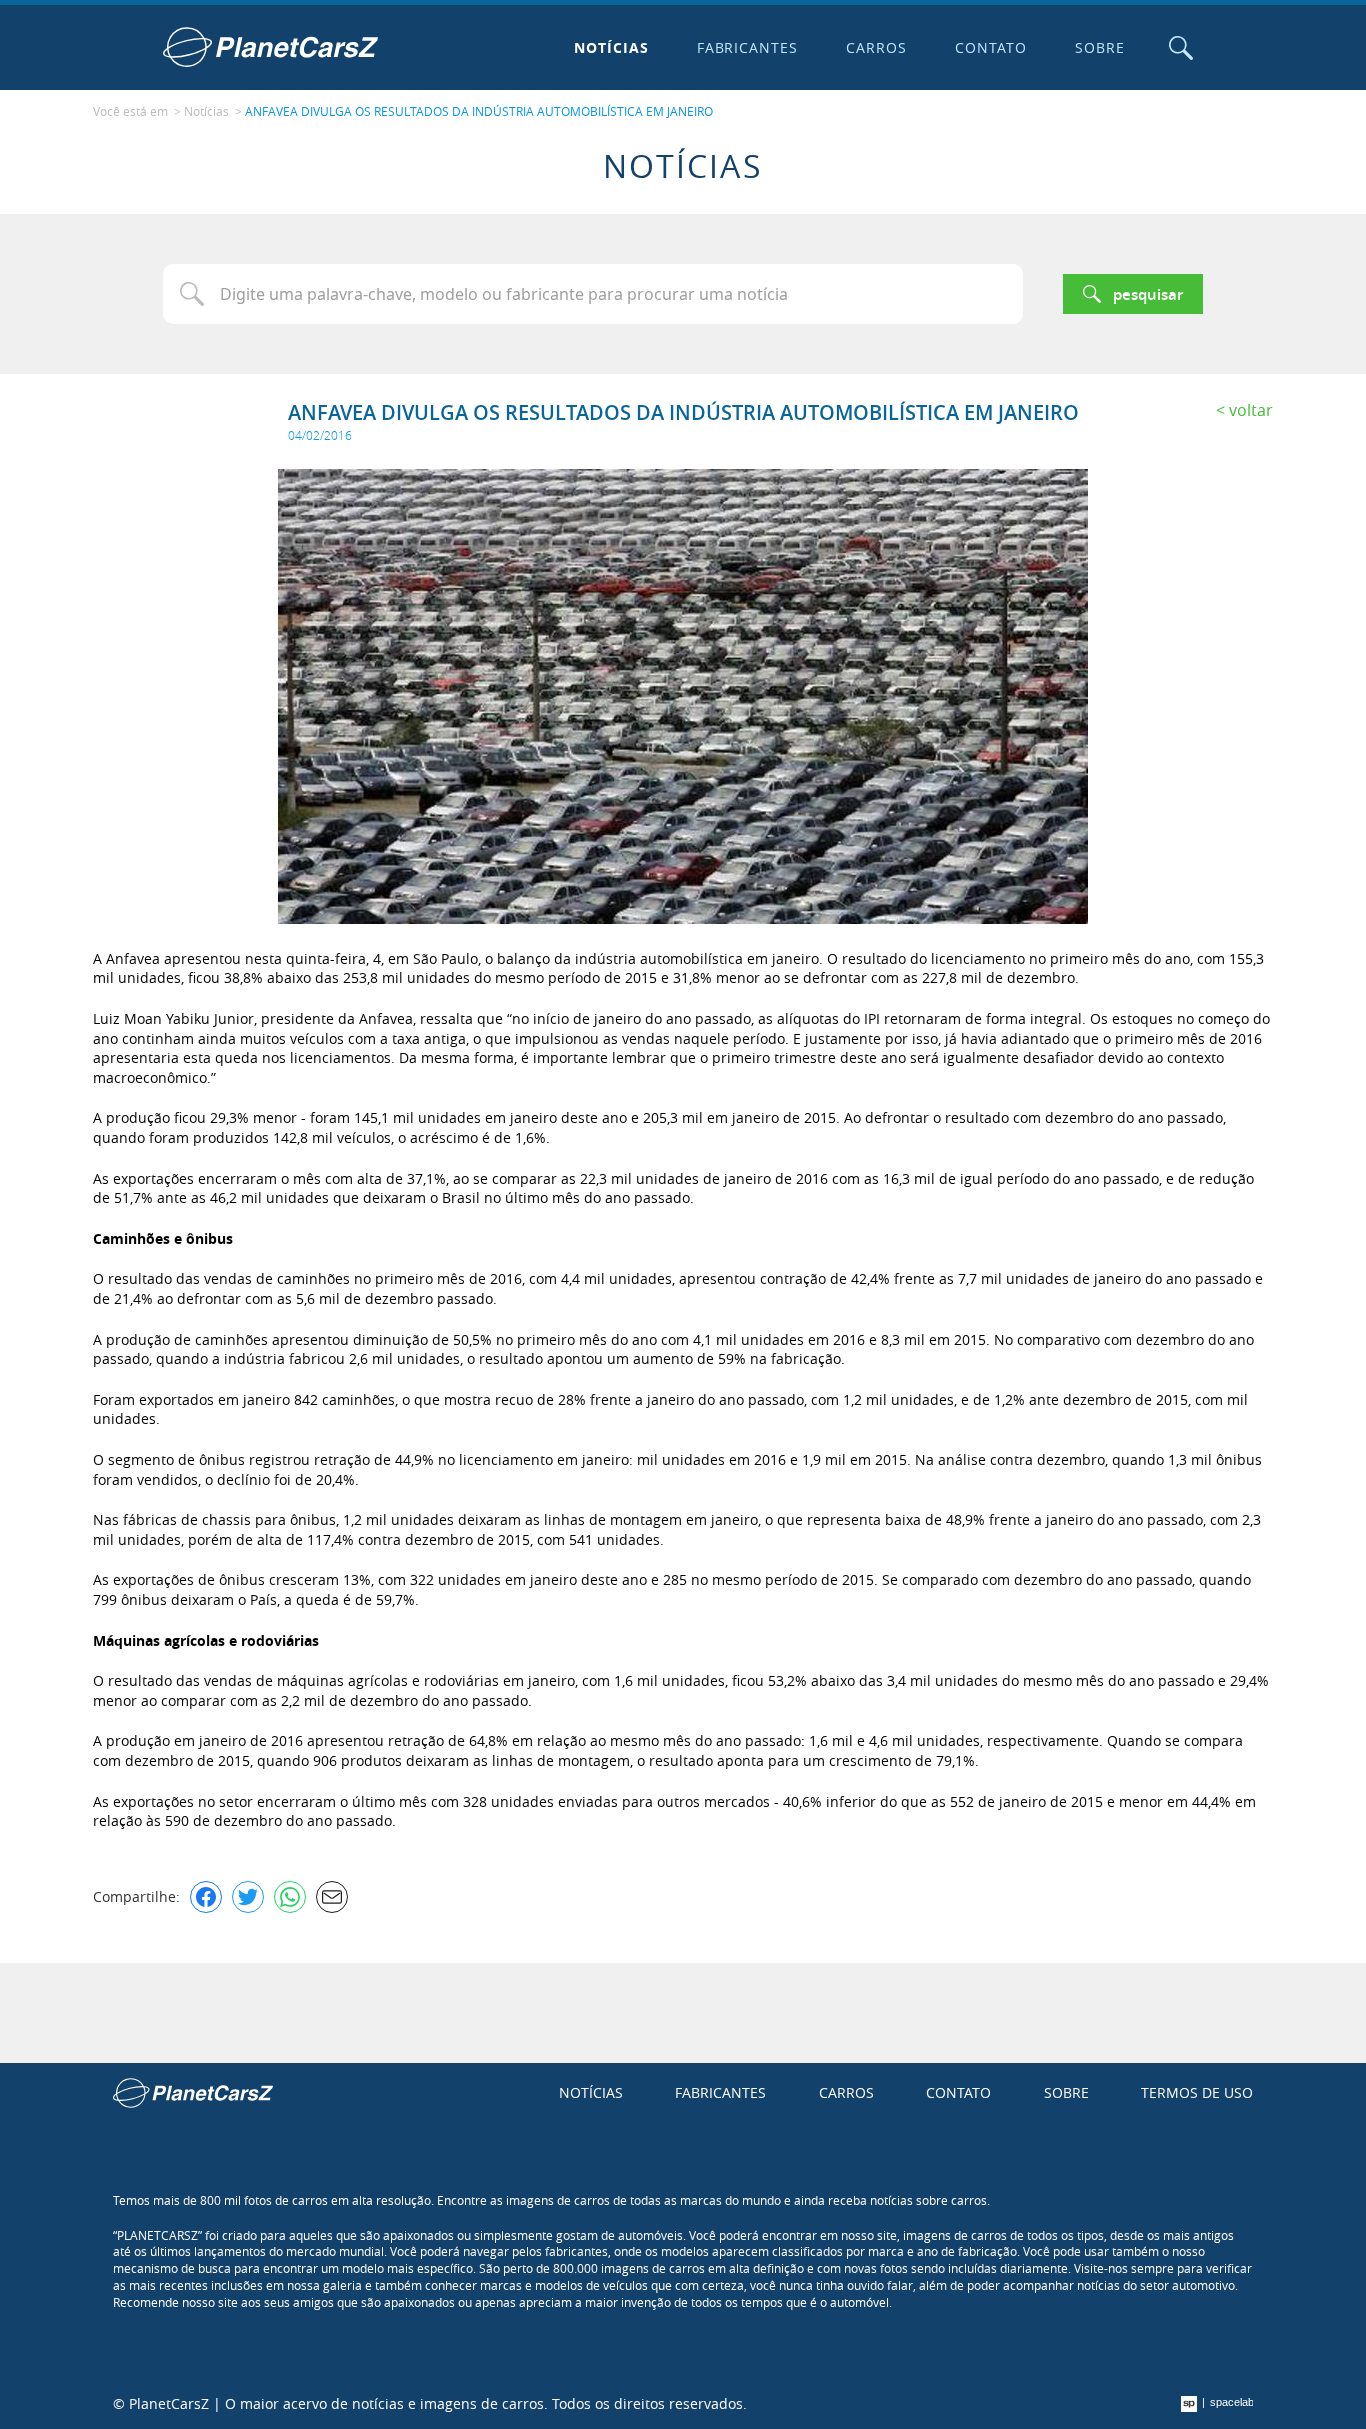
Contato (991, 47)
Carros (876, 47)
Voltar (1251, 410)
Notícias (611, 47)
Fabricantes (748, 47)
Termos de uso (1197, 2092)
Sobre (1100, 47)
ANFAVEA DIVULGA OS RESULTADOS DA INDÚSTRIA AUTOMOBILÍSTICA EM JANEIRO (479, 111)
